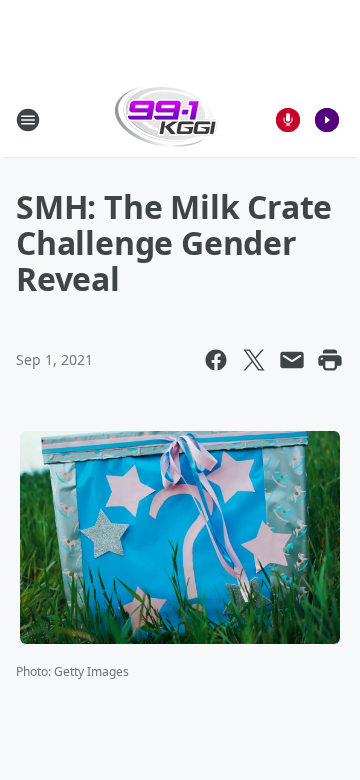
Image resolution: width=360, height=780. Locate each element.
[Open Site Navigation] (28, 120)
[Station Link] (166, 119)
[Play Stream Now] (327, 120)
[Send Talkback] (288, 120)
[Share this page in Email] (292, 360)
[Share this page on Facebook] (216, 360)
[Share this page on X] (254, 360)
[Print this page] (330, 360)
